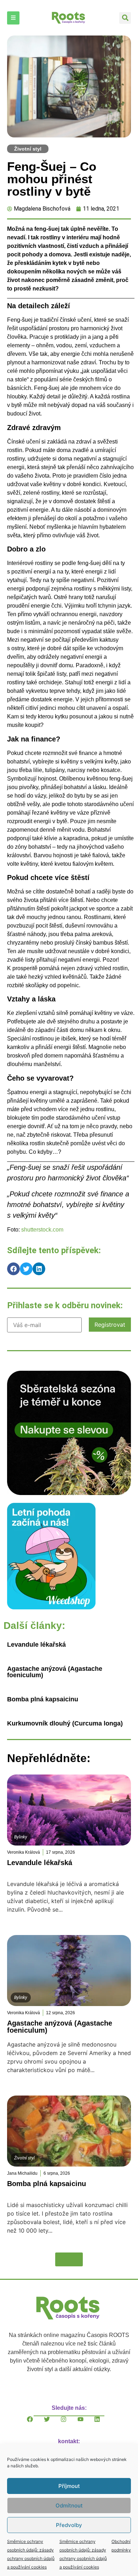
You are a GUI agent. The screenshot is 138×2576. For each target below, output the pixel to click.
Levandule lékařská (36, 1645)
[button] (125, 18)
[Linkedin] (103, 2425)
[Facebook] (35, 2425)
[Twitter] (52, 2425)
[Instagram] (69, 2425)
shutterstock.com (42, 1230)
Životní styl (28, 149)
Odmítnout (69, 2506)
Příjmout (69, 2486)
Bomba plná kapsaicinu (43, 1699)
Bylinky (21, 1837)
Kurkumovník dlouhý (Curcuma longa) (65, 1723)
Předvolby (69, 2525)
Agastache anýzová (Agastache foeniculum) (55, 1672)
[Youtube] (86, 2425)
